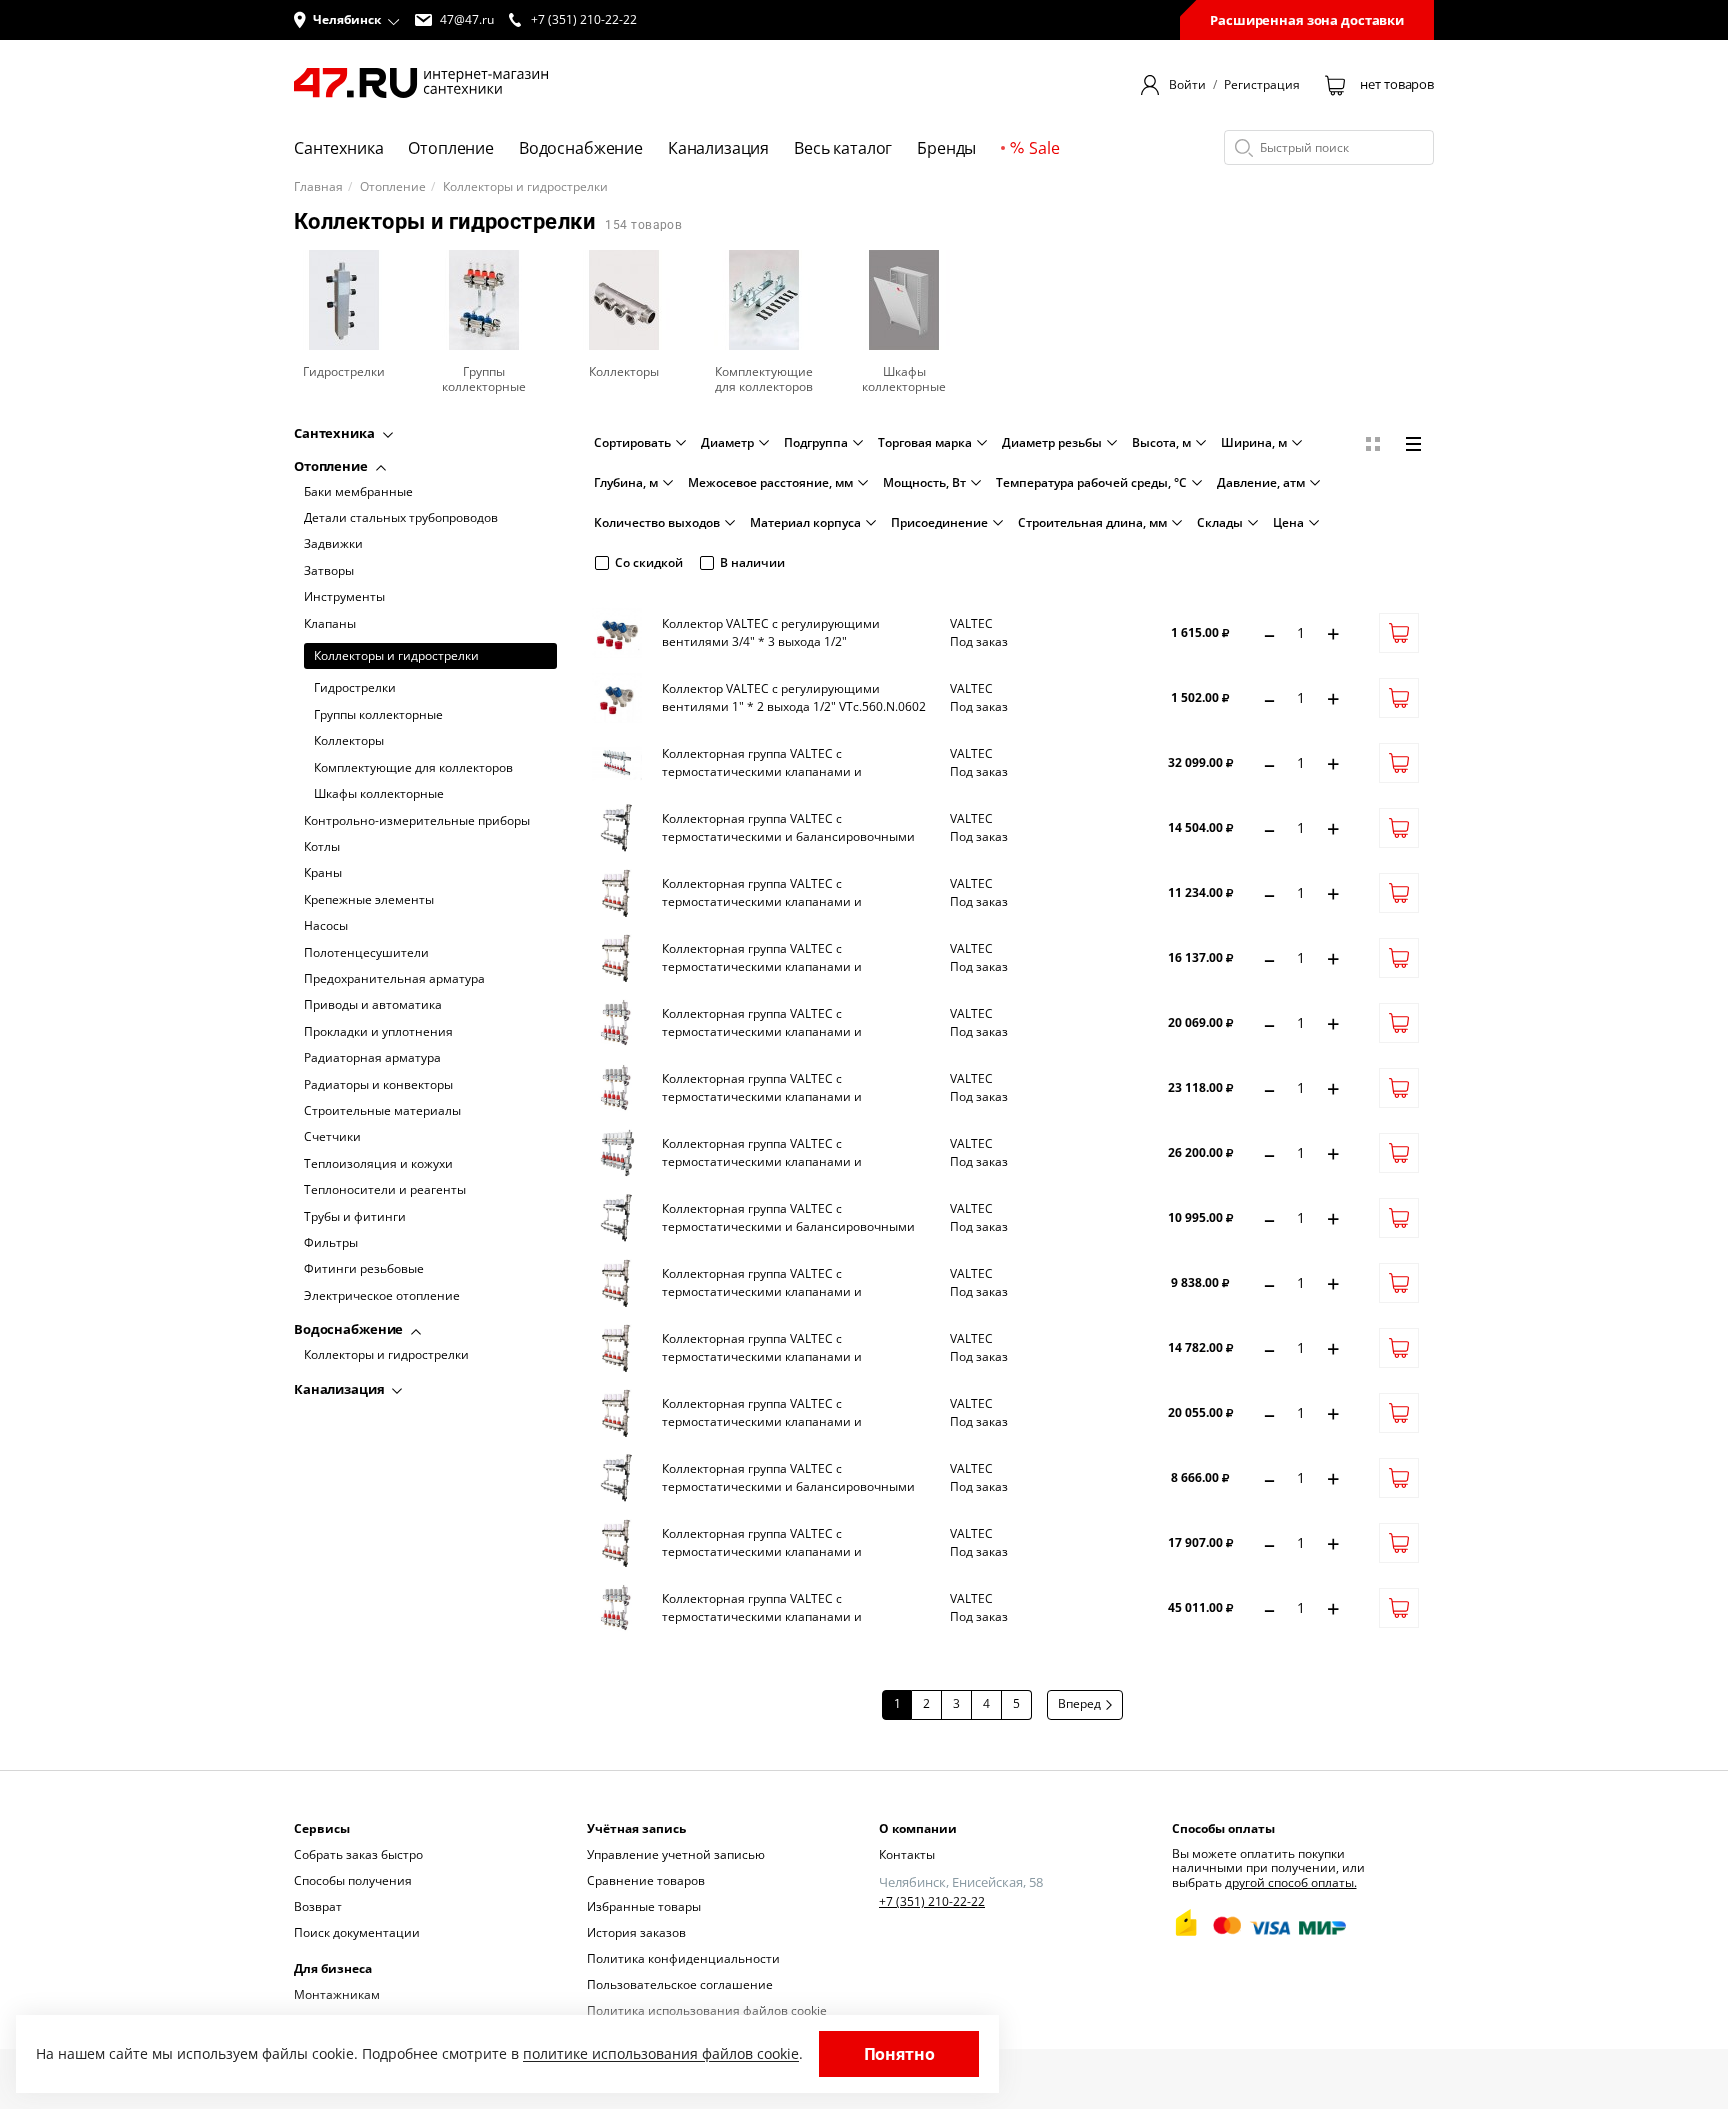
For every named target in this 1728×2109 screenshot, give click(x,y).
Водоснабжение (350, 1330)
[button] (347, 20)
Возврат (318, 1906)
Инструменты (344, 598)
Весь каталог (843, 148)
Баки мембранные (358, 492)
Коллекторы (349, 742)
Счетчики (332, 1138)
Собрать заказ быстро (358, 1854)
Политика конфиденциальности (683, 1958)
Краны (323, 874)
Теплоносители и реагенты (385, 1191)
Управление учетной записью (676, 1854)
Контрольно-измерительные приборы (417, 821)
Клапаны (330, 624)
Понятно (899, 2054)
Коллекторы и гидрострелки (396, 656)
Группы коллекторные (378, 715)
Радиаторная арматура (372, 1059)
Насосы (326, 927)
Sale (1044, 148)
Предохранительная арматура (394, 980)
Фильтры (331, 1244)
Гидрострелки (355, 689)
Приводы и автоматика (373, 1006)
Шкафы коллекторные (379, 795)
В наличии (752, 562)
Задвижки (333, 545)
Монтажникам (337, 1994)
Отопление (393, 187)
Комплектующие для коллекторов (413, 768)
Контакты (907, 1854)
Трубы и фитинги (355, 1217)
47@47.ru (467, 20)
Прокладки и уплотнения (378, 1032)
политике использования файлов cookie (661, 2053)
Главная (318, 187)
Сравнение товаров (646, 1880)
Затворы (329, 571)
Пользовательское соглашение (680, 1984)
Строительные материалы (382, 1112)
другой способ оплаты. (1291, 1882)
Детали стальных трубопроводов (401, 519)
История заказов (636, 1932)
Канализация (340, 1389)
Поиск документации (357, 1932)
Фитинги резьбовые (364, 1270)
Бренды (946, 148)
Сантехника (336, 433)
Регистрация (1262, 85)
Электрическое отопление (382, 1296)
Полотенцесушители (366, 953)
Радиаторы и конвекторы (378, 1085)
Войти (1187, 85)
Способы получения (353, 1880)
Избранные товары (644, 1906)
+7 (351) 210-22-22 (932, 1902)
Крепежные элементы (369, 900)
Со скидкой (649, 562)
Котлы (322, 848)
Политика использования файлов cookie (707, 2010)
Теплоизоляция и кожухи (378, 1164)
